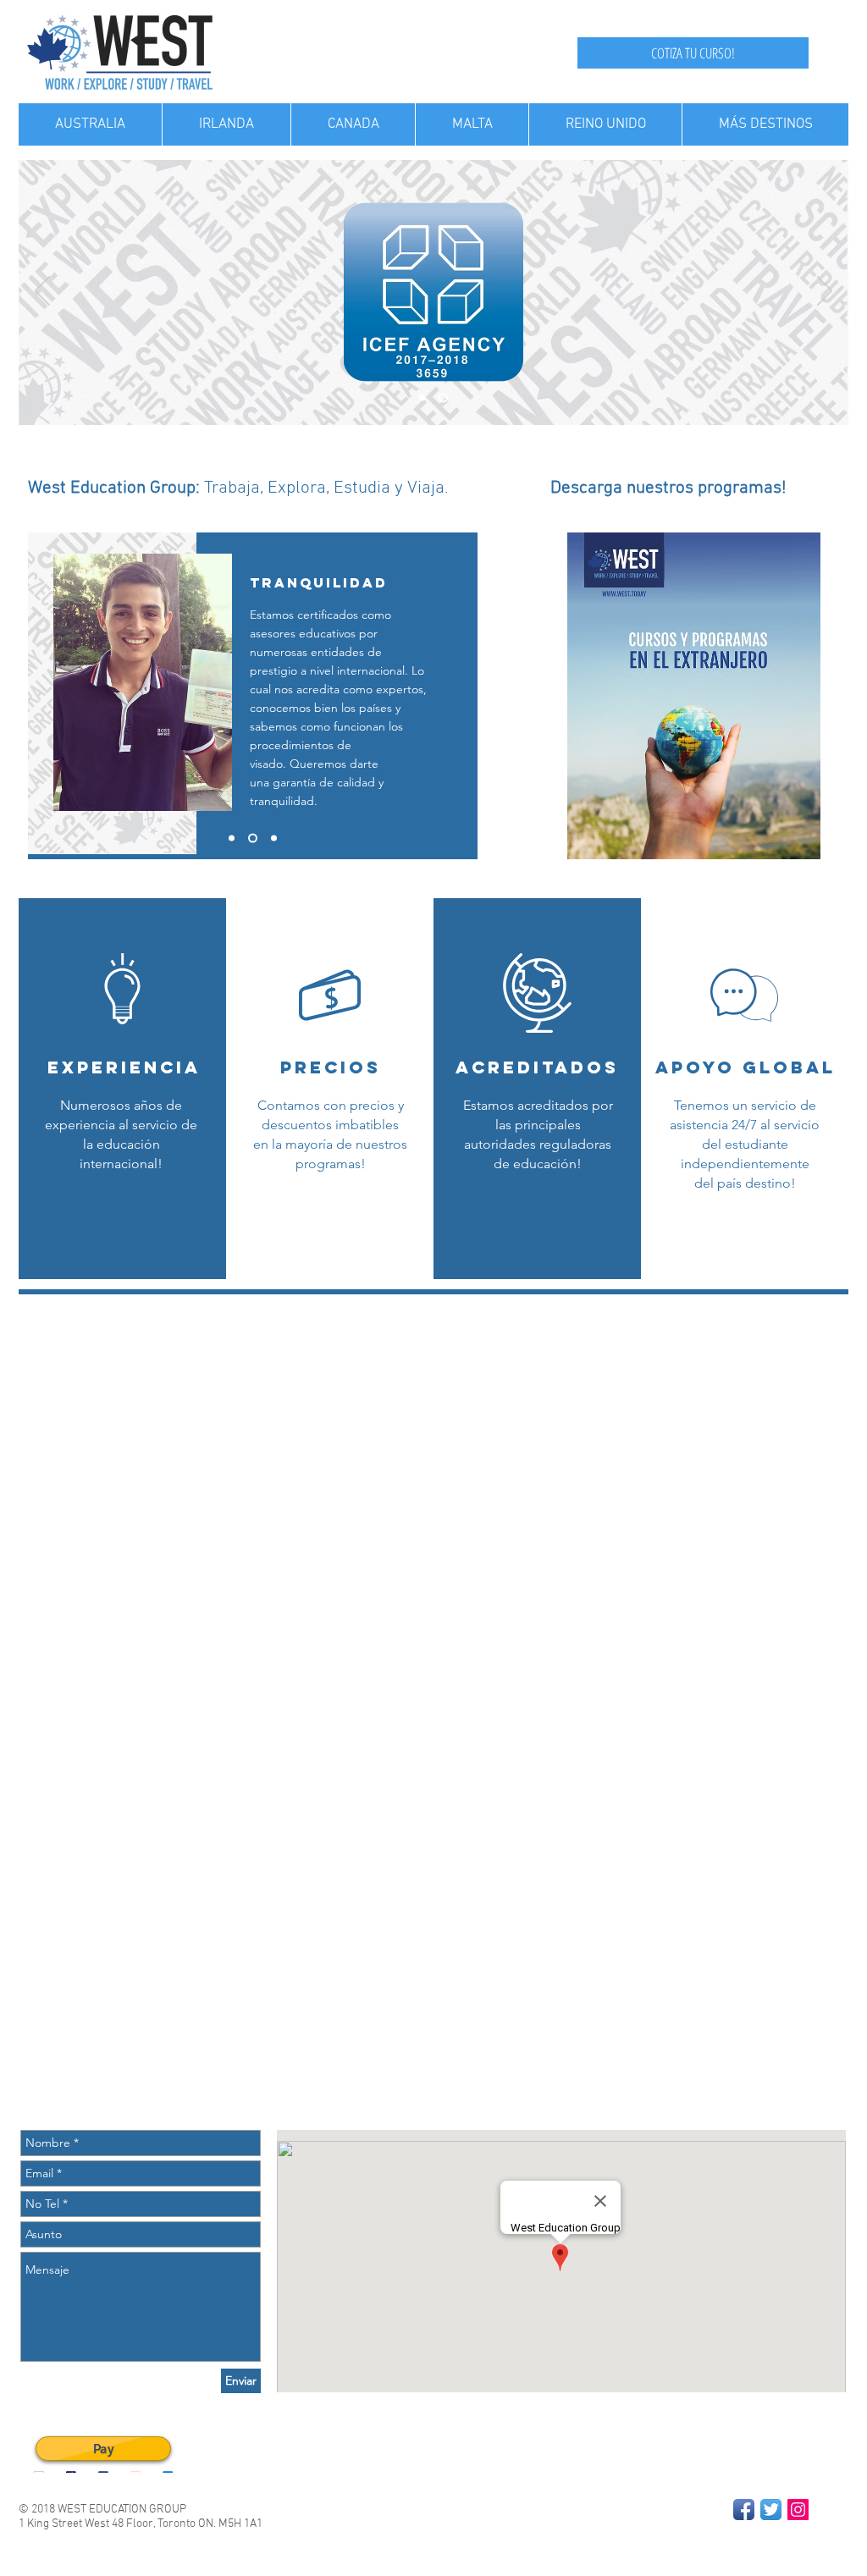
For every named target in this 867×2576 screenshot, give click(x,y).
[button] (329, 1204)
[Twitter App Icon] (771, 2510)
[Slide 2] (422, 398)
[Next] (825, 292)
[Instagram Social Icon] (798, 2510)
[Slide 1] (443, 398)
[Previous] (42, 292)
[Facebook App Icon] (744, 2510)
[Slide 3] (274, 838)
